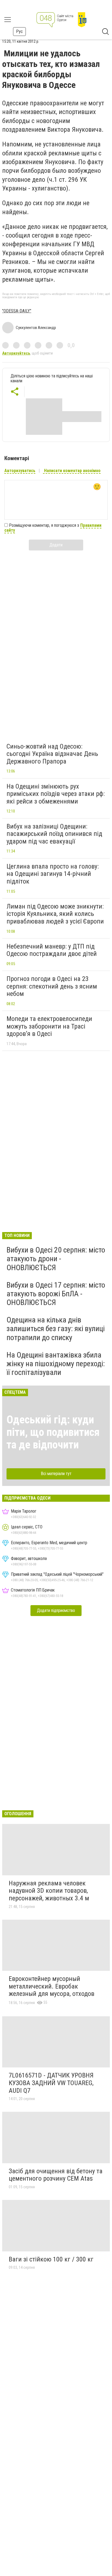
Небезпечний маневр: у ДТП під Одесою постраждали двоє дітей (52, 950)
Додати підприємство (56, 1610)
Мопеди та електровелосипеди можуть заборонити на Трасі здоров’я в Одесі (49, 1026)
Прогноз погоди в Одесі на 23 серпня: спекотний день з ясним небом (52, 986)
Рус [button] (19, 31)
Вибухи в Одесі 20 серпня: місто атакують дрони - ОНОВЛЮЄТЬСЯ (56, 1259)
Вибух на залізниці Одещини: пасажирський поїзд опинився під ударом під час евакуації (54, 834)
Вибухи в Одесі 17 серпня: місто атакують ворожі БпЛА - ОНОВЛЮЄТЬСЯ (56, 1294)
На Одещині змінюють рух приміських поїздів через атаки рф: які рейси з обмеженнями (56, 794)
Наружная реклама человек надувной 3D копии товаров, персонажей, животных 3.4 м (49, 1891)
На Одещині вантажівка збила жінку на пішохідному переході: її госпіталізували (56, 1364)
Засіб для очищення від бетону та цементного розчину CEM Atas (56, 2175)
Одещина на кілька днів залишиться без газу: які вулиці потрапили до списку (56, 1329)
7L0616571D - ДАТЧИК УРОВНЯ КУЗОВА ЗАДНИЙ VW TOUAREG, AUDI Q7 (51, 2083)
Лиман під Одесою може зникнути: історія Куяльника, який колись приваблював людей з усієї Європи (55, 914)
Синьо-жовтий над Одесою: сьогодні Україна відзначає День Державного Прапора (52, 754)
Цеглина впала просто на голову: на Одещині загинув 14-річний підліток (53, 874)
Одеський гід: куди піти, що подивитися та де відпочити (53, 1432)
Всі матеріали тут (56, 1474)
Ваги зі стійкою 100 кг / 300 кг (51, 2259)
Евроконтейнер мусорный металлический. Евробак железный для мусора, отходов (52, 1986)
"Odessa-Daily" (17, 311)
